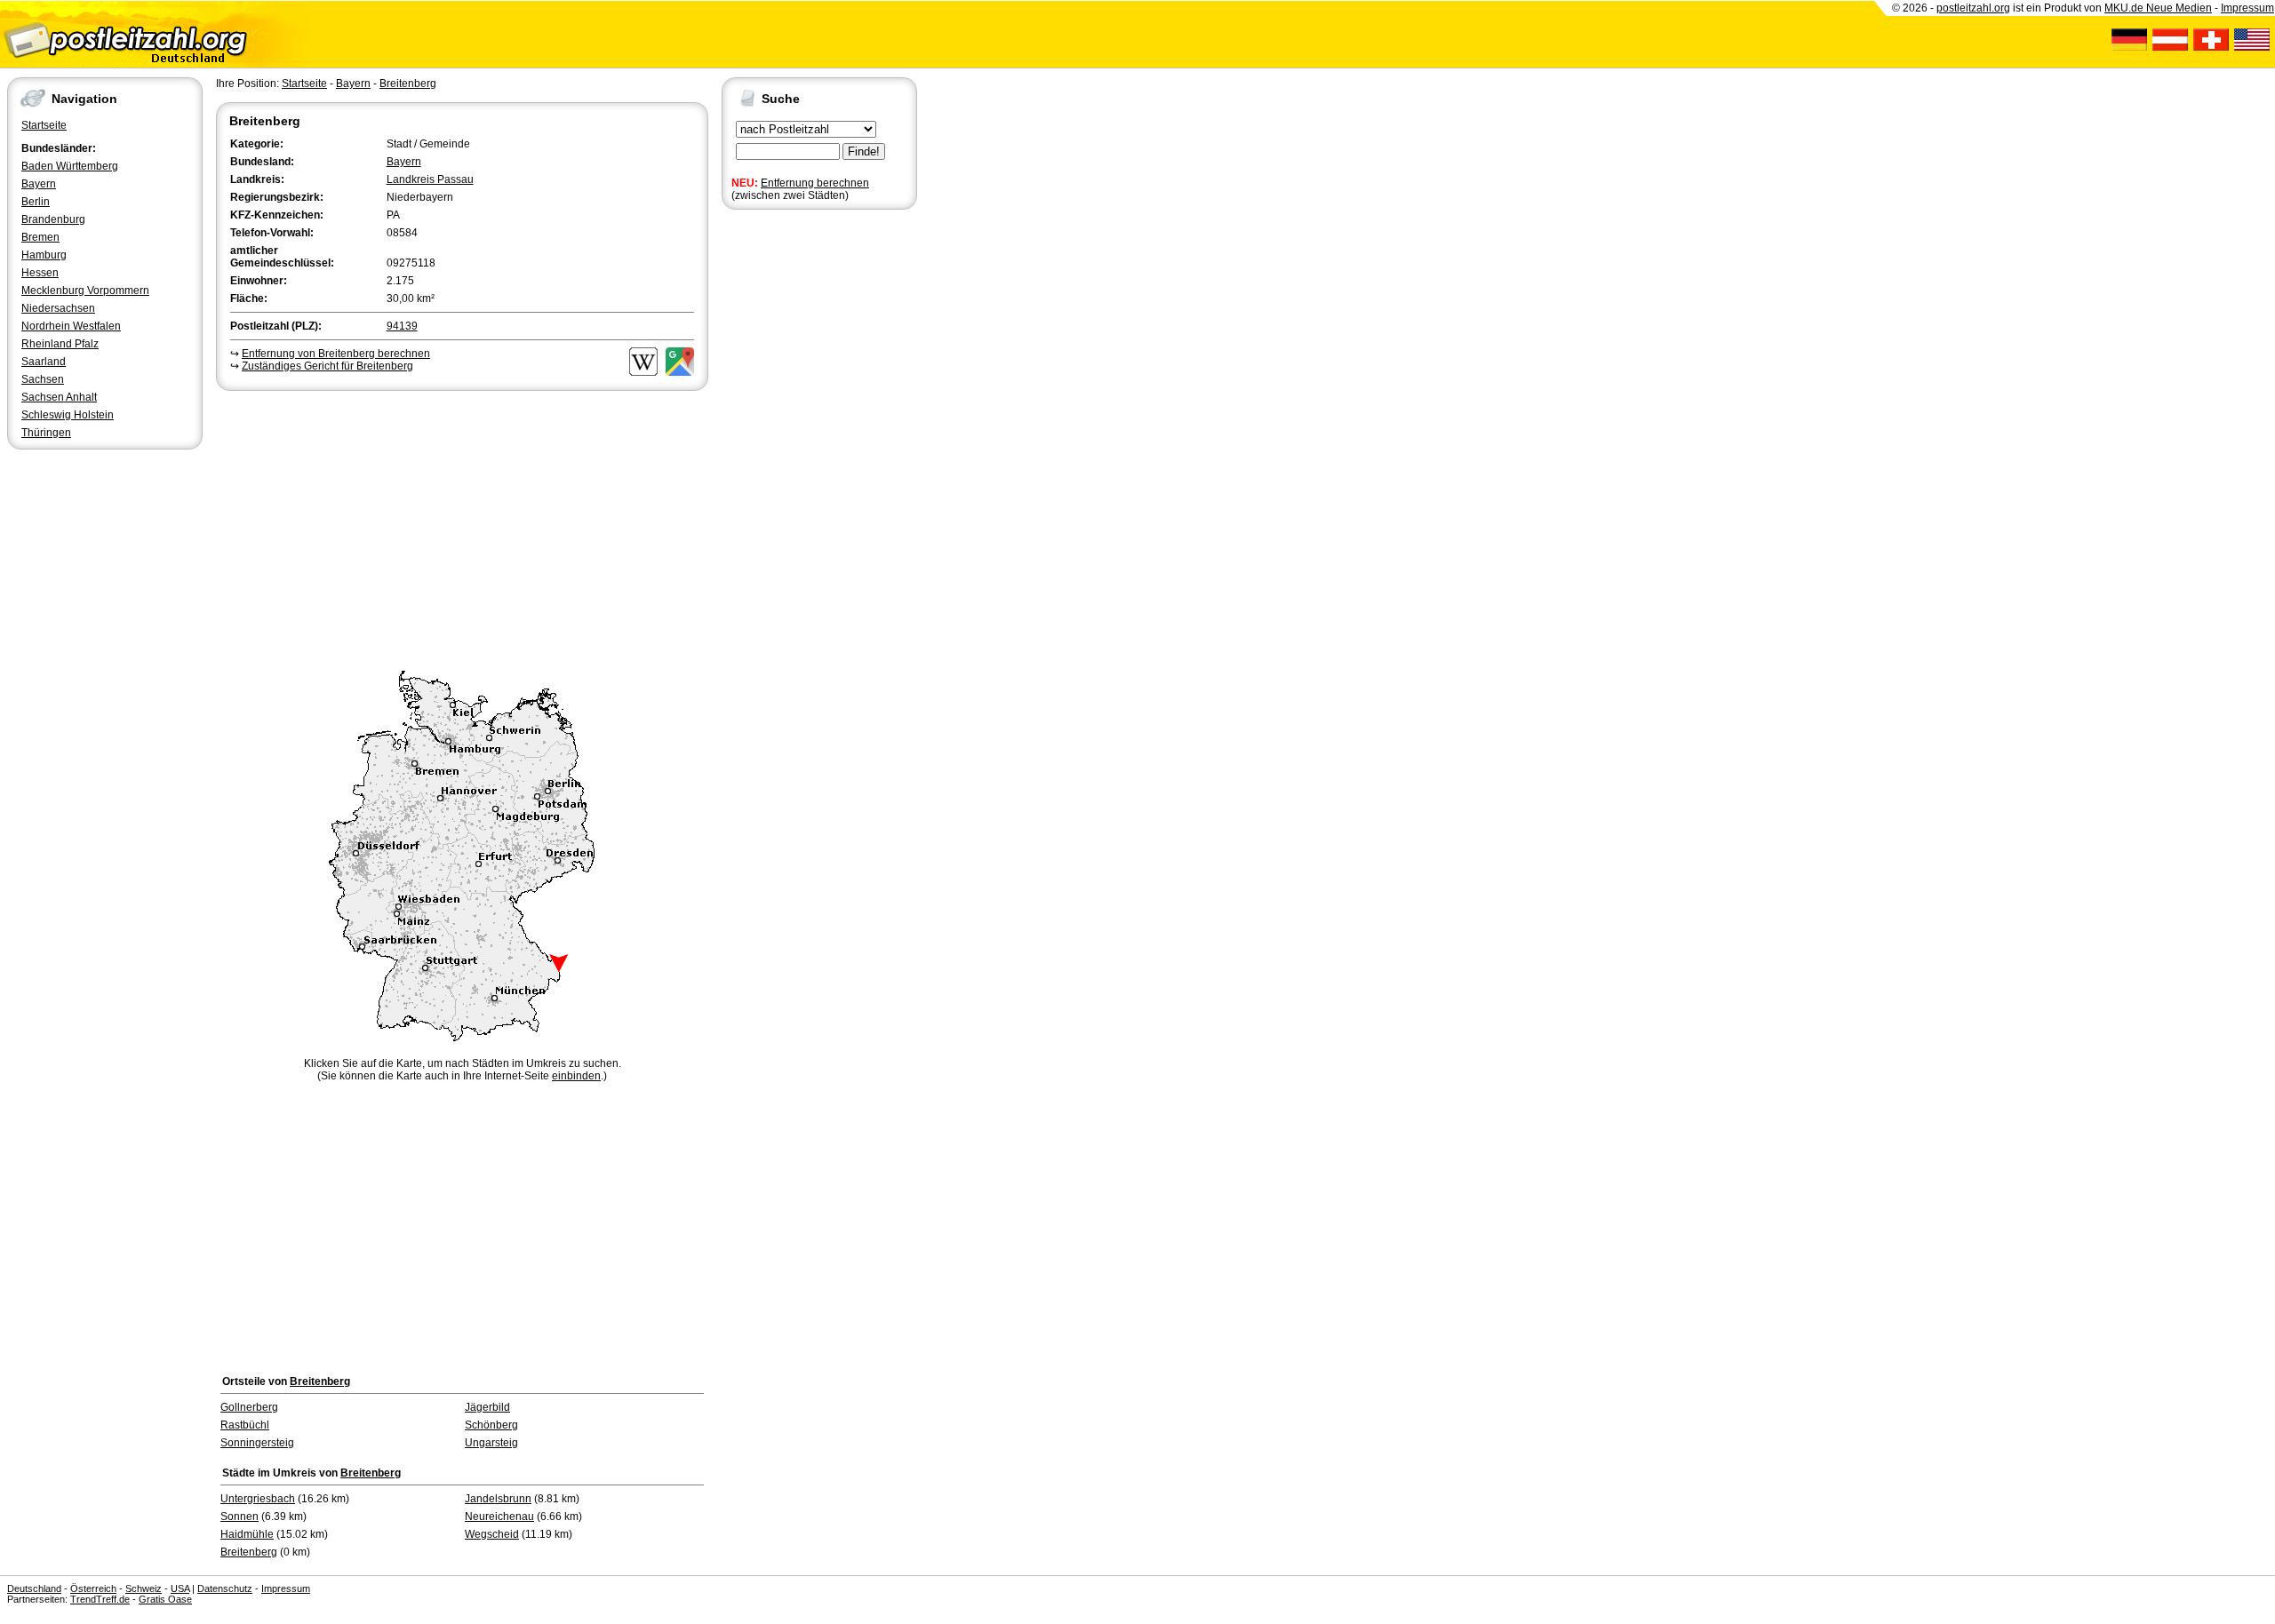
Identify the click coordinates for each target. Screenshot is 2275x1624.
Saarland (44, 362)
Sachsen (43, 379)
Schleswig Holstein (68, 415)
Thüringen (46, 433)
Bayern (39, 184)
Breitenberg (408, 84)
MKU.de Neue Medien (2158, 8)
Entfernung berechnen (815, 183)
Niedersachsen (58, 308)
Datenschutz (225, 1588)
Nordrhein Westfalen (71, 326)
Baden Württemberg (70, 166)
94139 (402, 326)
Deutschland (34, 1588)
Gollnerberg (249, 1407)
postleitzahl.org (1973, 8)
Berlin (36, 202)
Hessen (40, 273)
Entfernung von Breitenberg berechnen (336, 354)
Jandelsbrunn (498, 1499)
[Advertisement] (462, 528)
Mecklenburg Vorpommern (85, 291)
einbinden (576, 1076)
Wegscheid (492, 1534)
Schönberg (491, 1425)
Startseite (44, 125)
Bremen (40, 237)
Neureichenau (499, 1517)
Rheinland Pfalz (60, 344)
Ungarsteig (491, 1443)
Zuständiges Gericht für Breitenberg (327, 366)
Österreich (93, 1588)
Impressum (2247, 8)
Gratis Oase (165, 1599)
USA (180, 1588)
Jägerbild (487, 1407)
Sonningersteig (257, 1443)
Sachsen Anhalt (59, 397)
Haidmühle (247, 1534)
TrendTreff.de (100, 1599)
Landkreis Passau (430, 179)
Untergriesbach (258, 1499)
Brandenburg (53, 219)
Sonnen (239, 1517)
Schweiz (144, 1588)
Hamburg (44, 255)
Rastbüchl (245, 1425)
